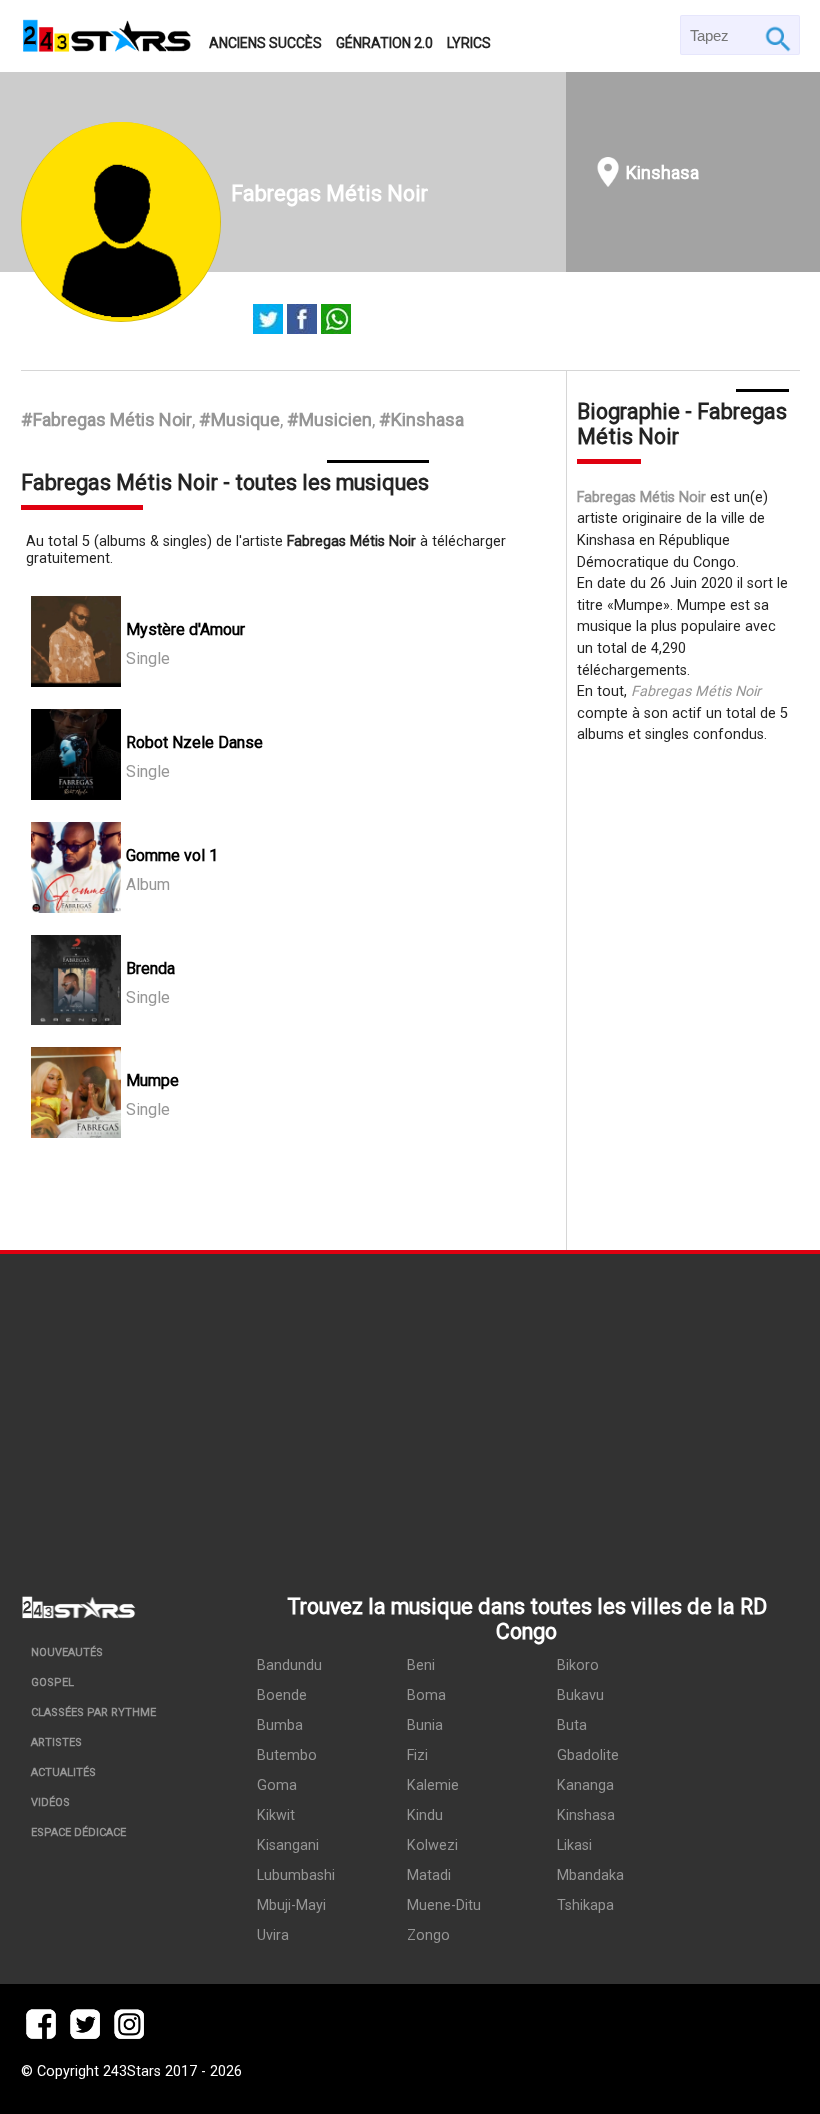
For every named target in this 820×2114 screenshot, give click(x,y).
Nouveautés (67, 1652)
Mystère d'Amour (185, 629)
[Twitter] (268, 321)
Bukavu (580, 1695)
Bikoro (578, 1665)
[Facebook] (302, 321)
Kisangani (288, 1845)
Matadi (429, 1875)
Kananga (585, 1785)
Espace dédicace (78, 1832)
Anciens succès (265, 43)
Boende (282, 1695)
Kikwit (276, 1815)
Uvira (273, 1935)
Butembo (287, 1755)
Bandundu (289, 1665)
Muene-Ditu (444, 1905)
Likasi (574, 1845)
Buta (572, 1725)
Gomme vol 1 (172, 855)
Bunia (425, 1725)
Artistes (56, 1742)
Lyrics (469, 43)
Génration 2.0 (384, 43)
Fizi (417, 1755)
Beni (421, 1665)
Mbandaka (590, 1875)
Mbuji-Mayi (291, 1905)
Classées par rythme (93, 1712)
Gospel (52, 1682)
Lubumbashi (296, 1875)
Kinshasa (662, 172)
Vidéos (50, 1802)
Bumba (280, 1725)
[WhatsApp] (336, 321)
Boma (426, 1695)
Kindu (425, 1815)
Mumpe (152, 1080)
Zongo (428, 1935)
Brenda (150, 968)
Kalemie (433, 1785)
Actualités (63, 1772)
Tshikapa (585, 1905)
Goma (277, 1785)
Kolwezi (432, 1845)
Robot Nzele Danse (194, 742)
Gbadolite (588, 1755)
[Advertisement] (410, 1404)
